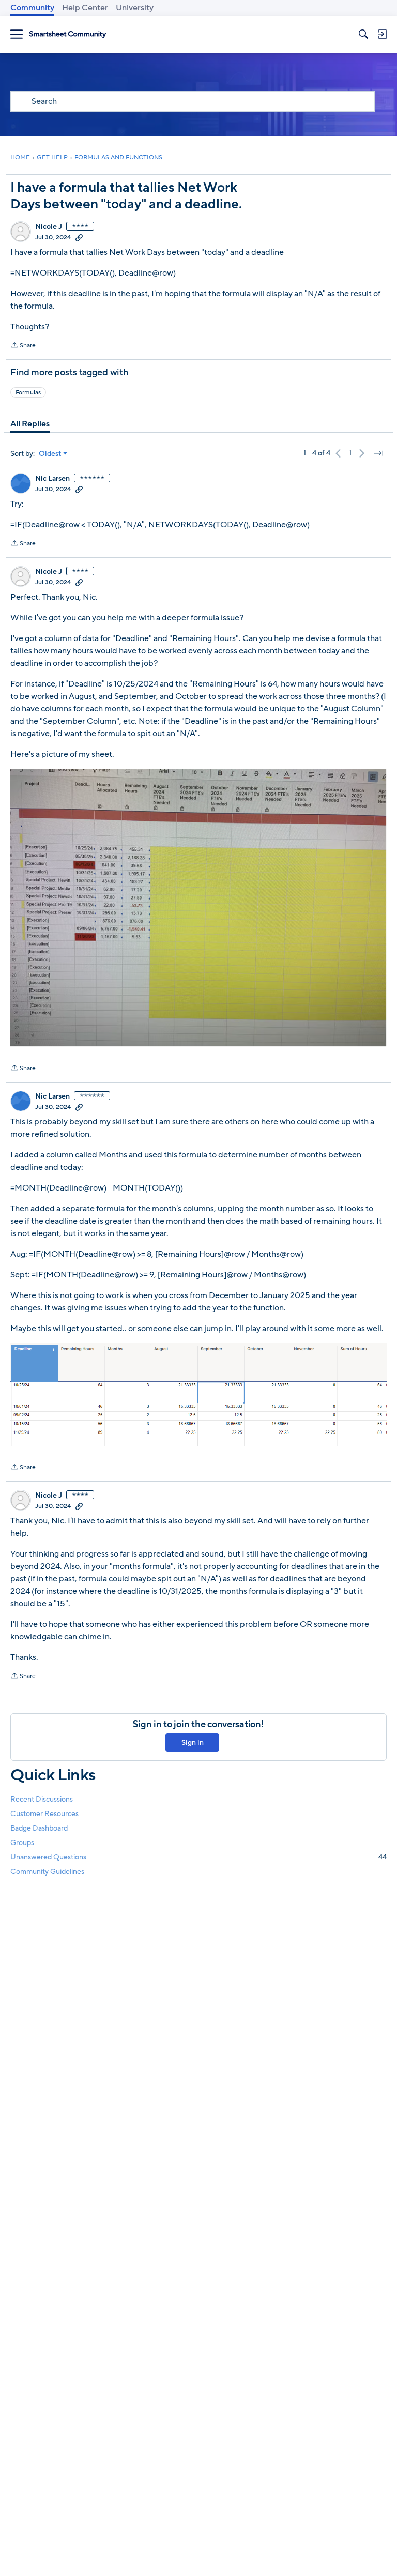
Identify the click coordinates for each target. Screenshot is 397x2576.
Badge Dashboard (39, 1828)
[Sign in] (382, 34)
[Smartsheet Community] (68, 34)
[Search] (363, 34)
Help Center (85, 8)
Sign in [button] (193, 1742)
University (135, 8)
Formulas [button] (28, 392)
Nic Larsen (52, 479)
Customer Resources (44, 1814)
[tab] (30, 424)
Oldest (50, 454)
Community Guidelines (47, 1872)
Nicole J (49, 227)
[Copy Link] (79, 237)
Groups (22, 1843)
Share (23, 346)
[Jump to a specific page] (378, 453)
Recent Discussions (42, 1799)
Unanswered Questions (198, 1857)
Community (32, 8)
